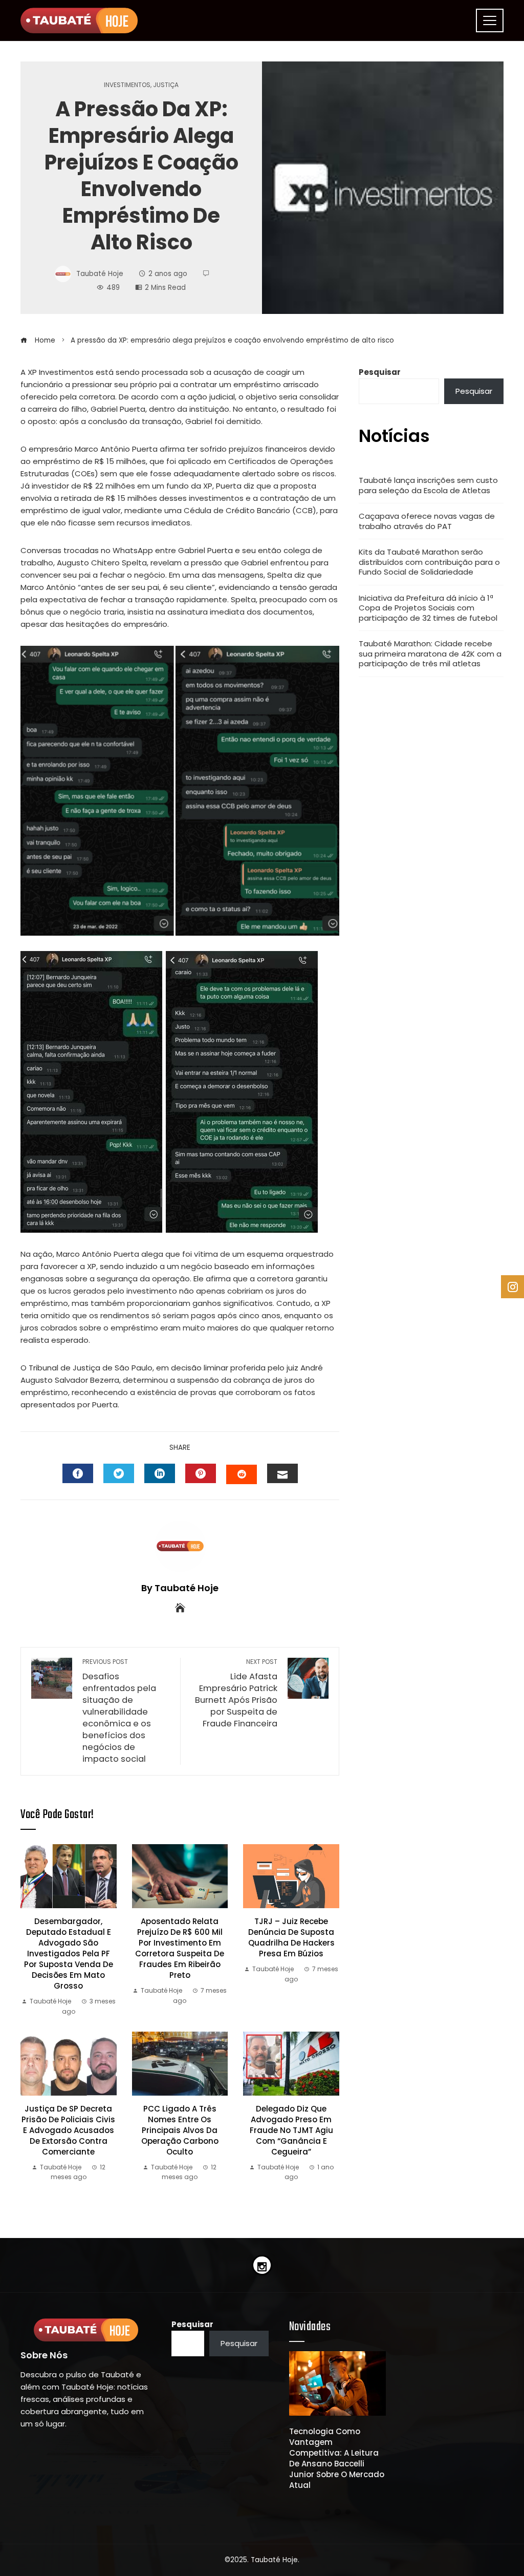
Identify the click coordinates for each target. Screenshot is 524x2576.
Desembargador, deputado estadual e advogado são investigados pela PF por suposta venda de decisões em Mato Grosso (69, 1954)
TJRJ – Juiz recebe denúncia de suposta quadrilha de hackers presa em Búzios (291, 1937)
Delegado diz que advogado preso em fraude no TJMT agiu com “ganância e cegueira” (291, 2130)
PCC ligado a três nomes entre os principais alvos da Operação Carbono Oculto (180, 2130)
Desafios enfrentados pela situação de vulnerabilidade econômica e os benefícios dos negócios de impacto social (119, 1711)
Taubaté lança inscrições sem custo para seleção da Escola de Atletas (428, 485)
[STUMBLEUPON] (242, 1474)
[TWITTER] (119, 1473)
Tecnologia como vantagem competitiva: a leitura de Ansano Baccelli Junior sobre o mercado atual (337, 2458)
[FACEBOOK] (78, 1473)
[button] (327, 2512)
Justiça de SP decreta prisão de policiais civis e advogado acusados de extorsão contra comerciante (68, 2130)
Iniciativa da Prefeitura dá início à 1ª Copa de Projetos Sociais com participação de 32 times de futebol (428, 608)
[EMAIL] (282, 1473)
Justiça (166, 85)
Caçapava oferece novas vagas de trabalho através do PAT (427, 521)
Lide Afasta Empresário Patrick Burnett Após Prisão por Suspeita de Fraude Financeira (236, 1694)
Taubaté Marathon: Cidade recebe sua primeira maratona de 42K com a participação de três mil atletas (430, 653)
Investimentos (127, 85)
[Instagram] (262, 2265)
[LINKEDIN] (160, 1473)
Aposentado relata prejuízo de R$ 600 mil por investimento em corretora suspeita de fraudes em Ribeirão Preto (180, 1948)
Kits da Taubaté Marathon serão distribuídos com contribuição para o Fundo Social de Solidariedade (429, 562)
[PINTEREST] (201, 1473)
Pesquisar (380, 372)
